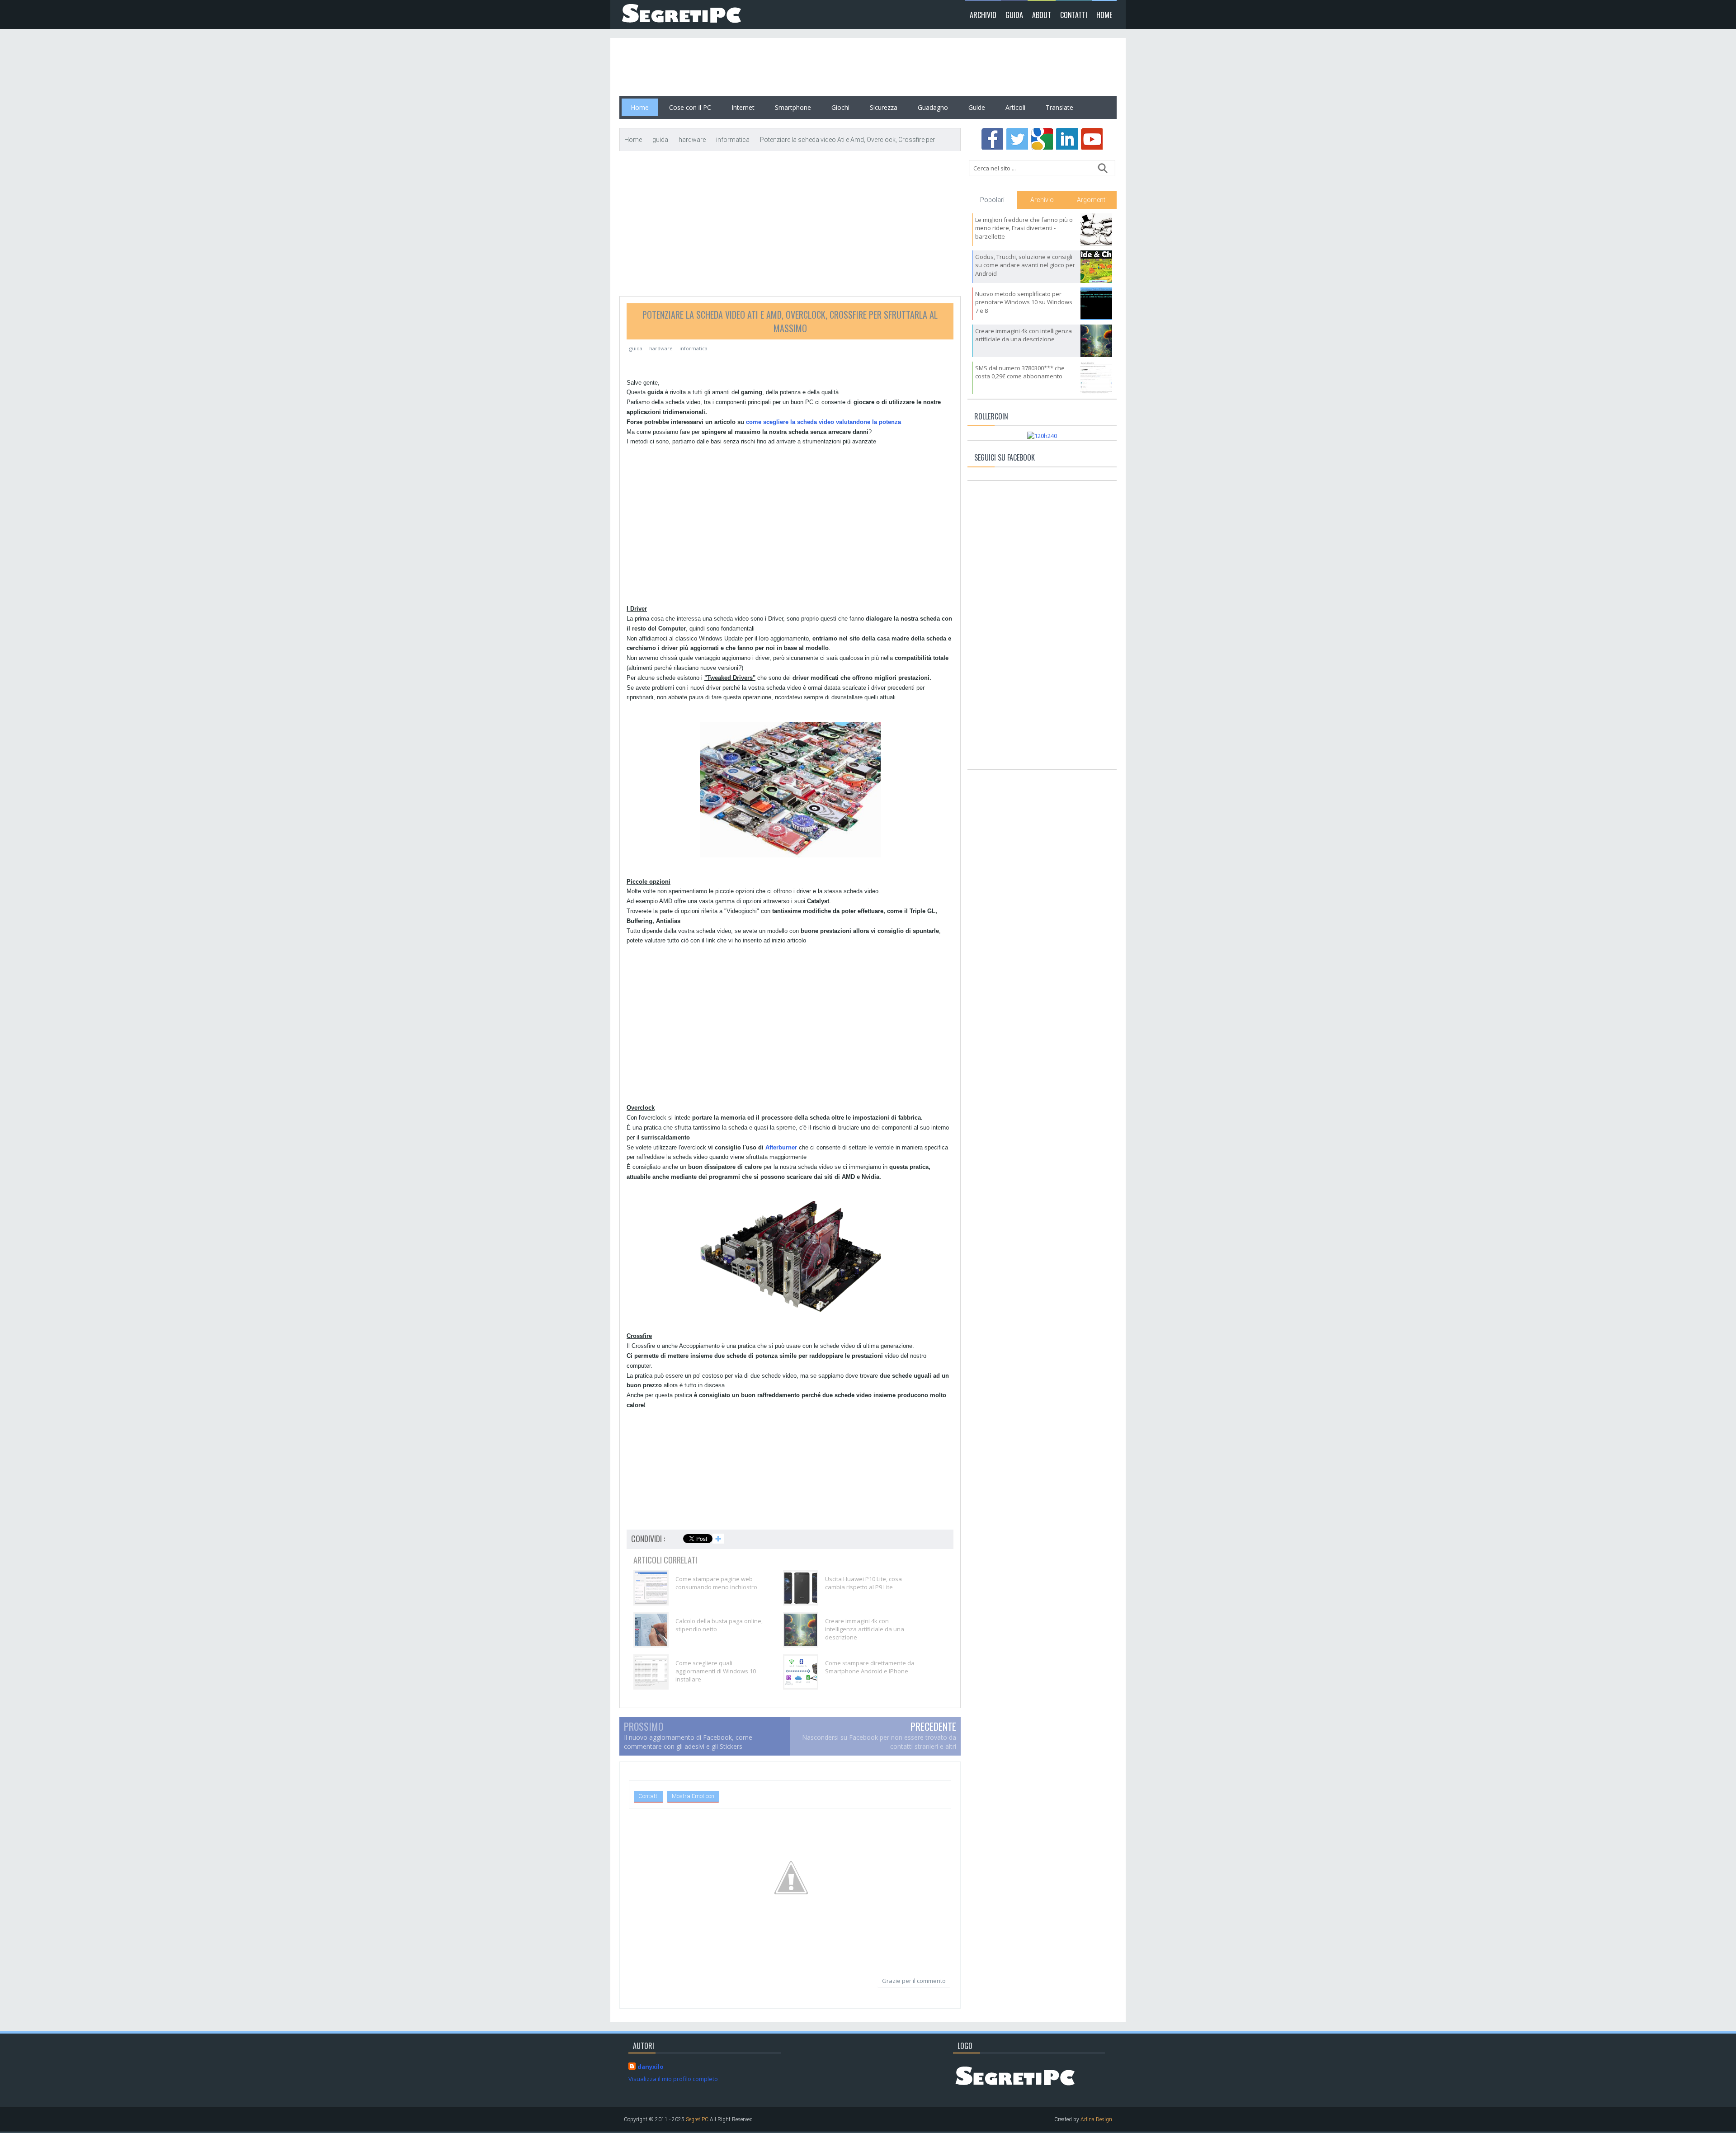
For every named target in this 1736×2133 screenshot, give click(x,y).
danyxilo (651, 2067)
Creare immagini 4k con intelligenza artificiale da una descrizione (865, 1629)
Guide (977, 107)
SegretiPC (697, 2119)
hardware (661, 348)
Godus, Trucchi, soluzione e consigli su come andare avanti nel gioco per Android (1025, 265)
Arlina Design (1096, 2119)
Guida (1014, 15)
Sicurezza (884, 107)
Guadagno (933, 107)
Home (1104, 15)
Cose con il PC (690, 107)
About (1042, 15)
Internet (743, 107)
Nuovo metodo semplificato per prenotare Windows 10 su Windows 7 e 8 (1024, 302)
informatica (693, 348)
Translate (1059, 107)
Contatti (1074, 15)
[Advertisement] (784, 67)
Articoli (1015, 107)
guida (636, 348)
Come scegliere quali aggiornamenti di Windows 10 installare (716, 1671)
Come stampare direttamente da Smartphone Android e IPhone (870, 1667)
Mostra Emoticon (693, 1796)
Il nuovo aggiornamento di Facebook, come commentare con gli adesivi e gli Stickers (688, 1742)
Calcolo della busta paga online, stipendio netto (719, 1625)
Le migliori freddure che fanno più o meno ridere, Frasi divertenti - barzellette (1024, 228)
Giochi (840, 107)
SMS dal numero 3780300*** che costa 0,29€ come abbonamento (1020, 372)
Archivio (983, 15)
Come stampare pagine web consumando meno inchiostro (716, 1583)
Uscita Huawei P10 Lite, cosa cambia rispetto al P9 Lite (863, 1583)
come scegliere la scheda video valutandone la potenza (823, 422)
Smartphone (793, 107)
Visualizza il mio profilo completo (673, 2079)
